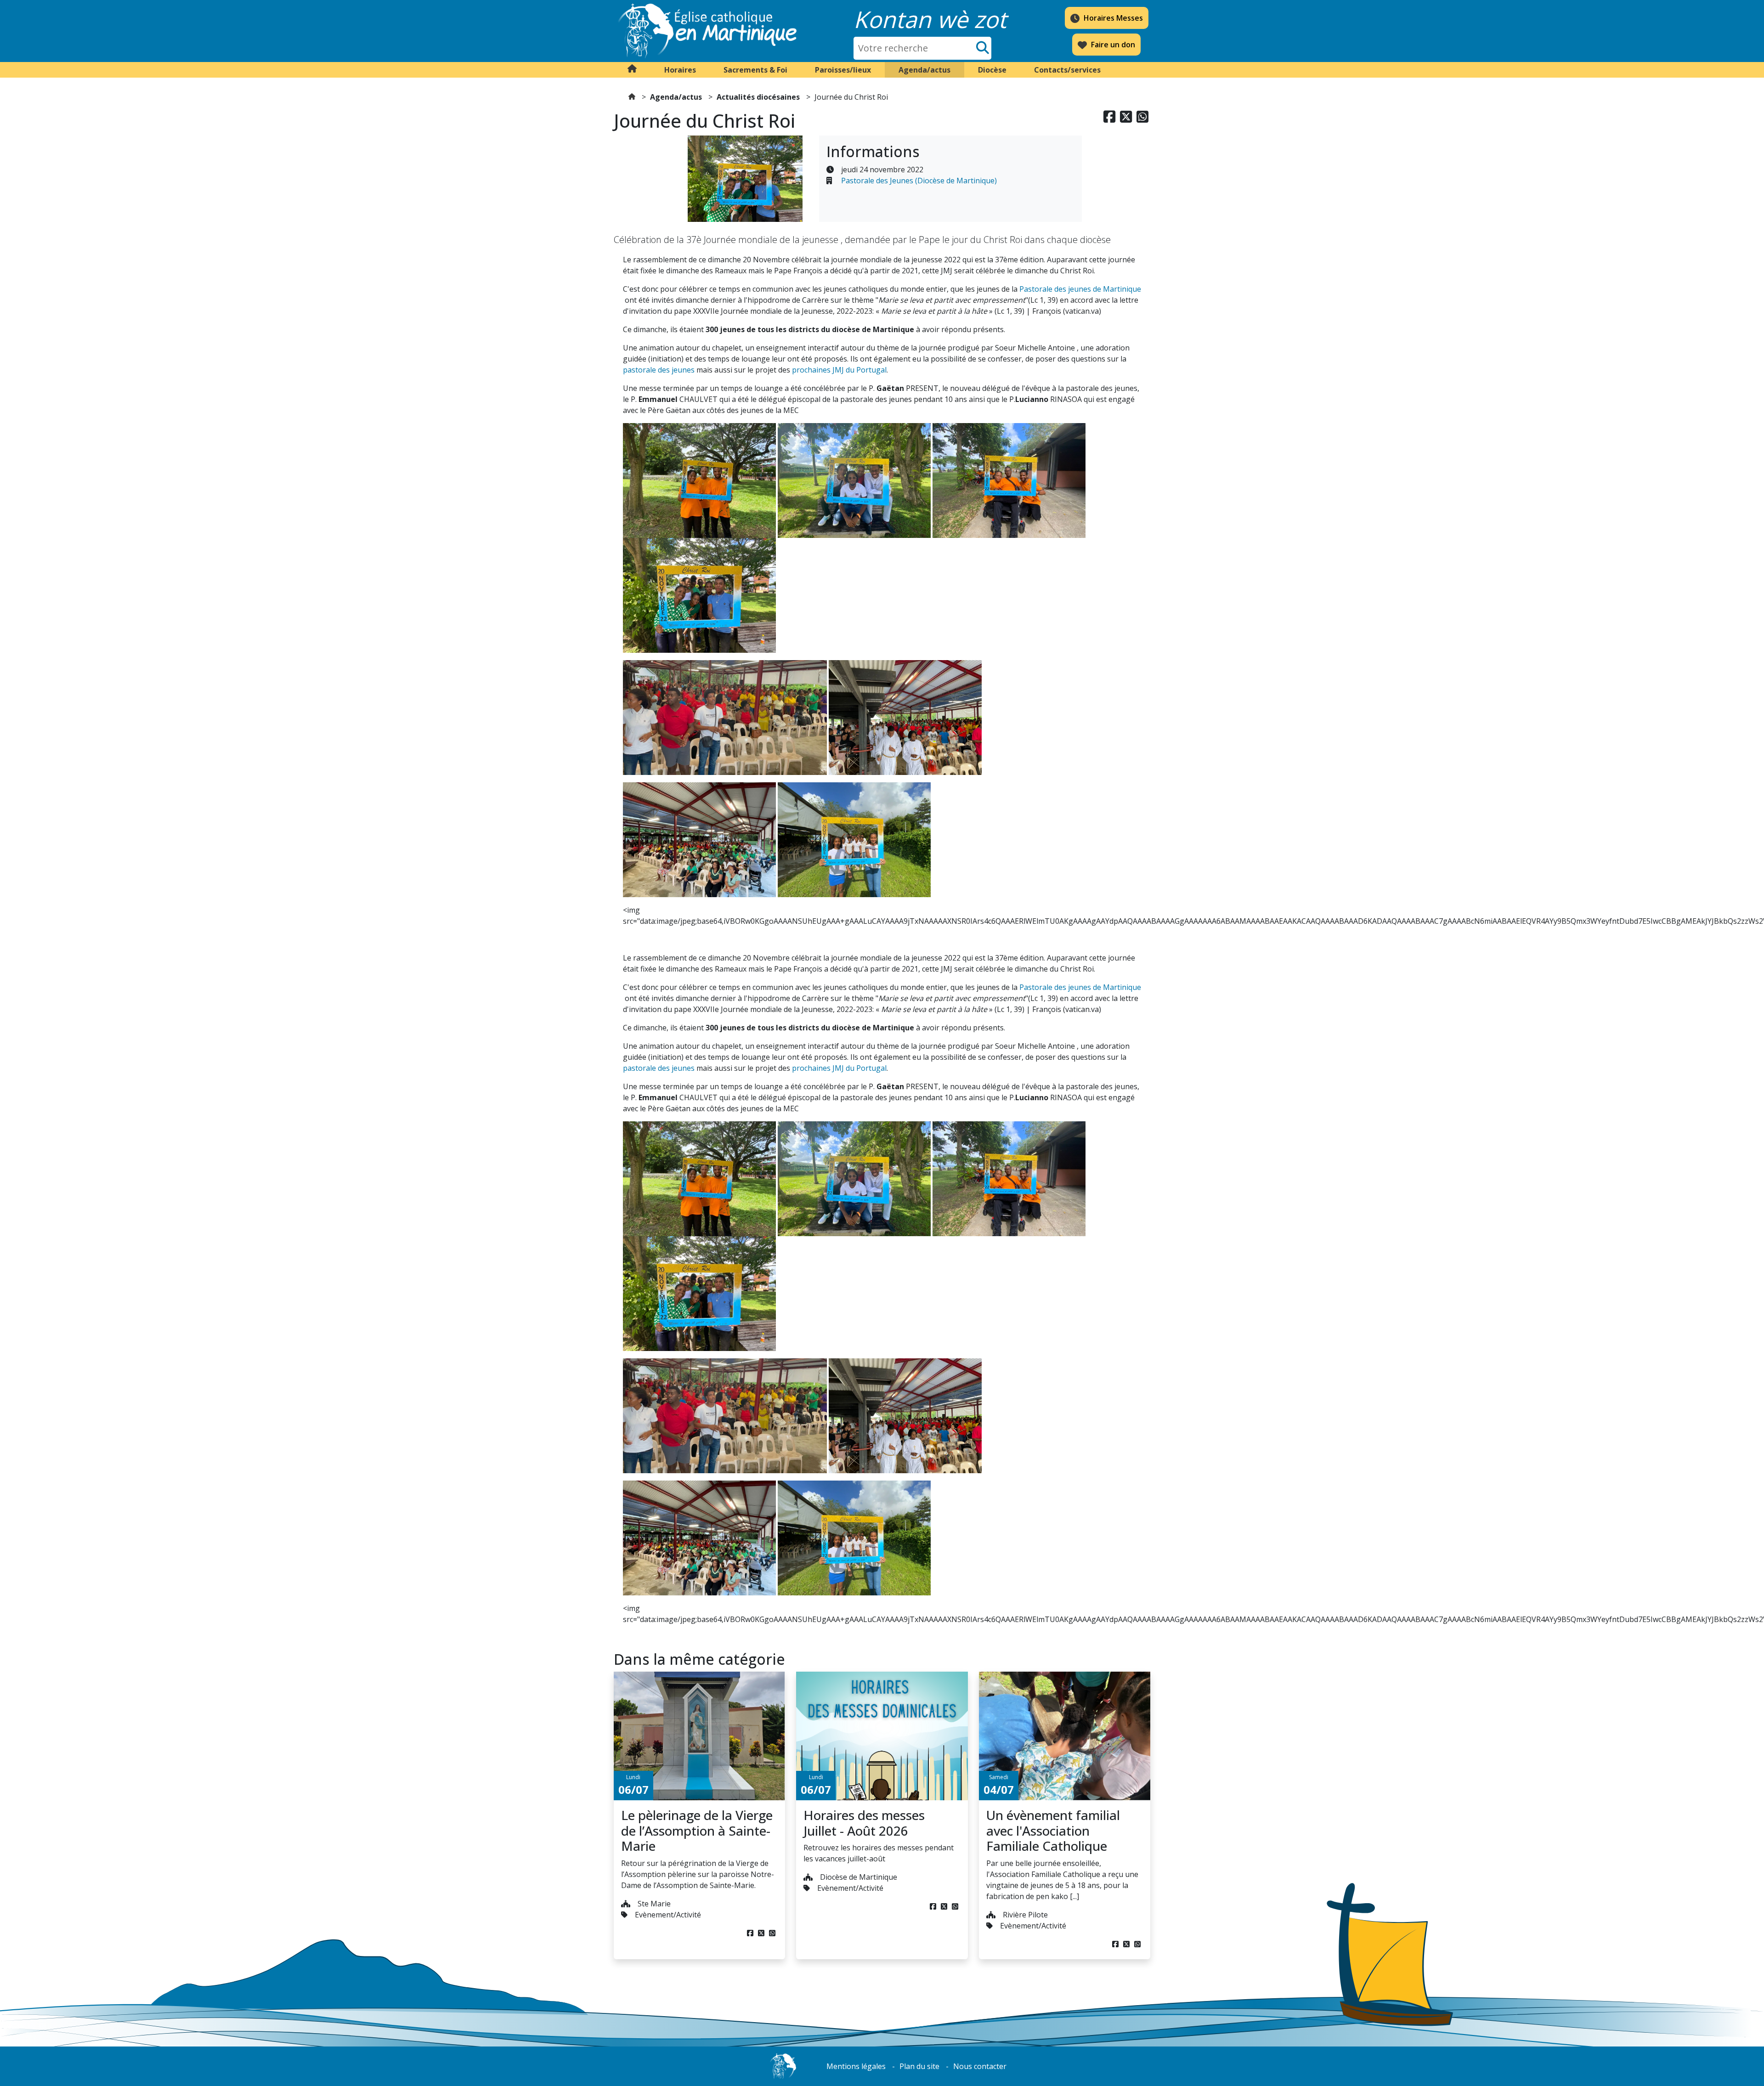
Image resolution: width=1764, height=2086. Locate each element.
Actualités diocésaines (758, 97)
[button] (680, 70)
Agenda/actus (676, 97)
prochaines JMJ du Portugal (839, 370)
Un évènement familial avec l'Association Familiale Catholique (1053, 1830)
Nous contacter (980, 2066)
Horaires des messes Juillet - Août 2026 (864, 1823)
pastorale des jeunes (659, 370)
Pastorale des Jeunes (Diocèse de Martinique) (919, 181)
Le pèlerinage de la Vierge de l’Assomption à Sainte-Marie (697, 1830)
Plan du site (919, 2066)
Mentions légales (856, 2066)
